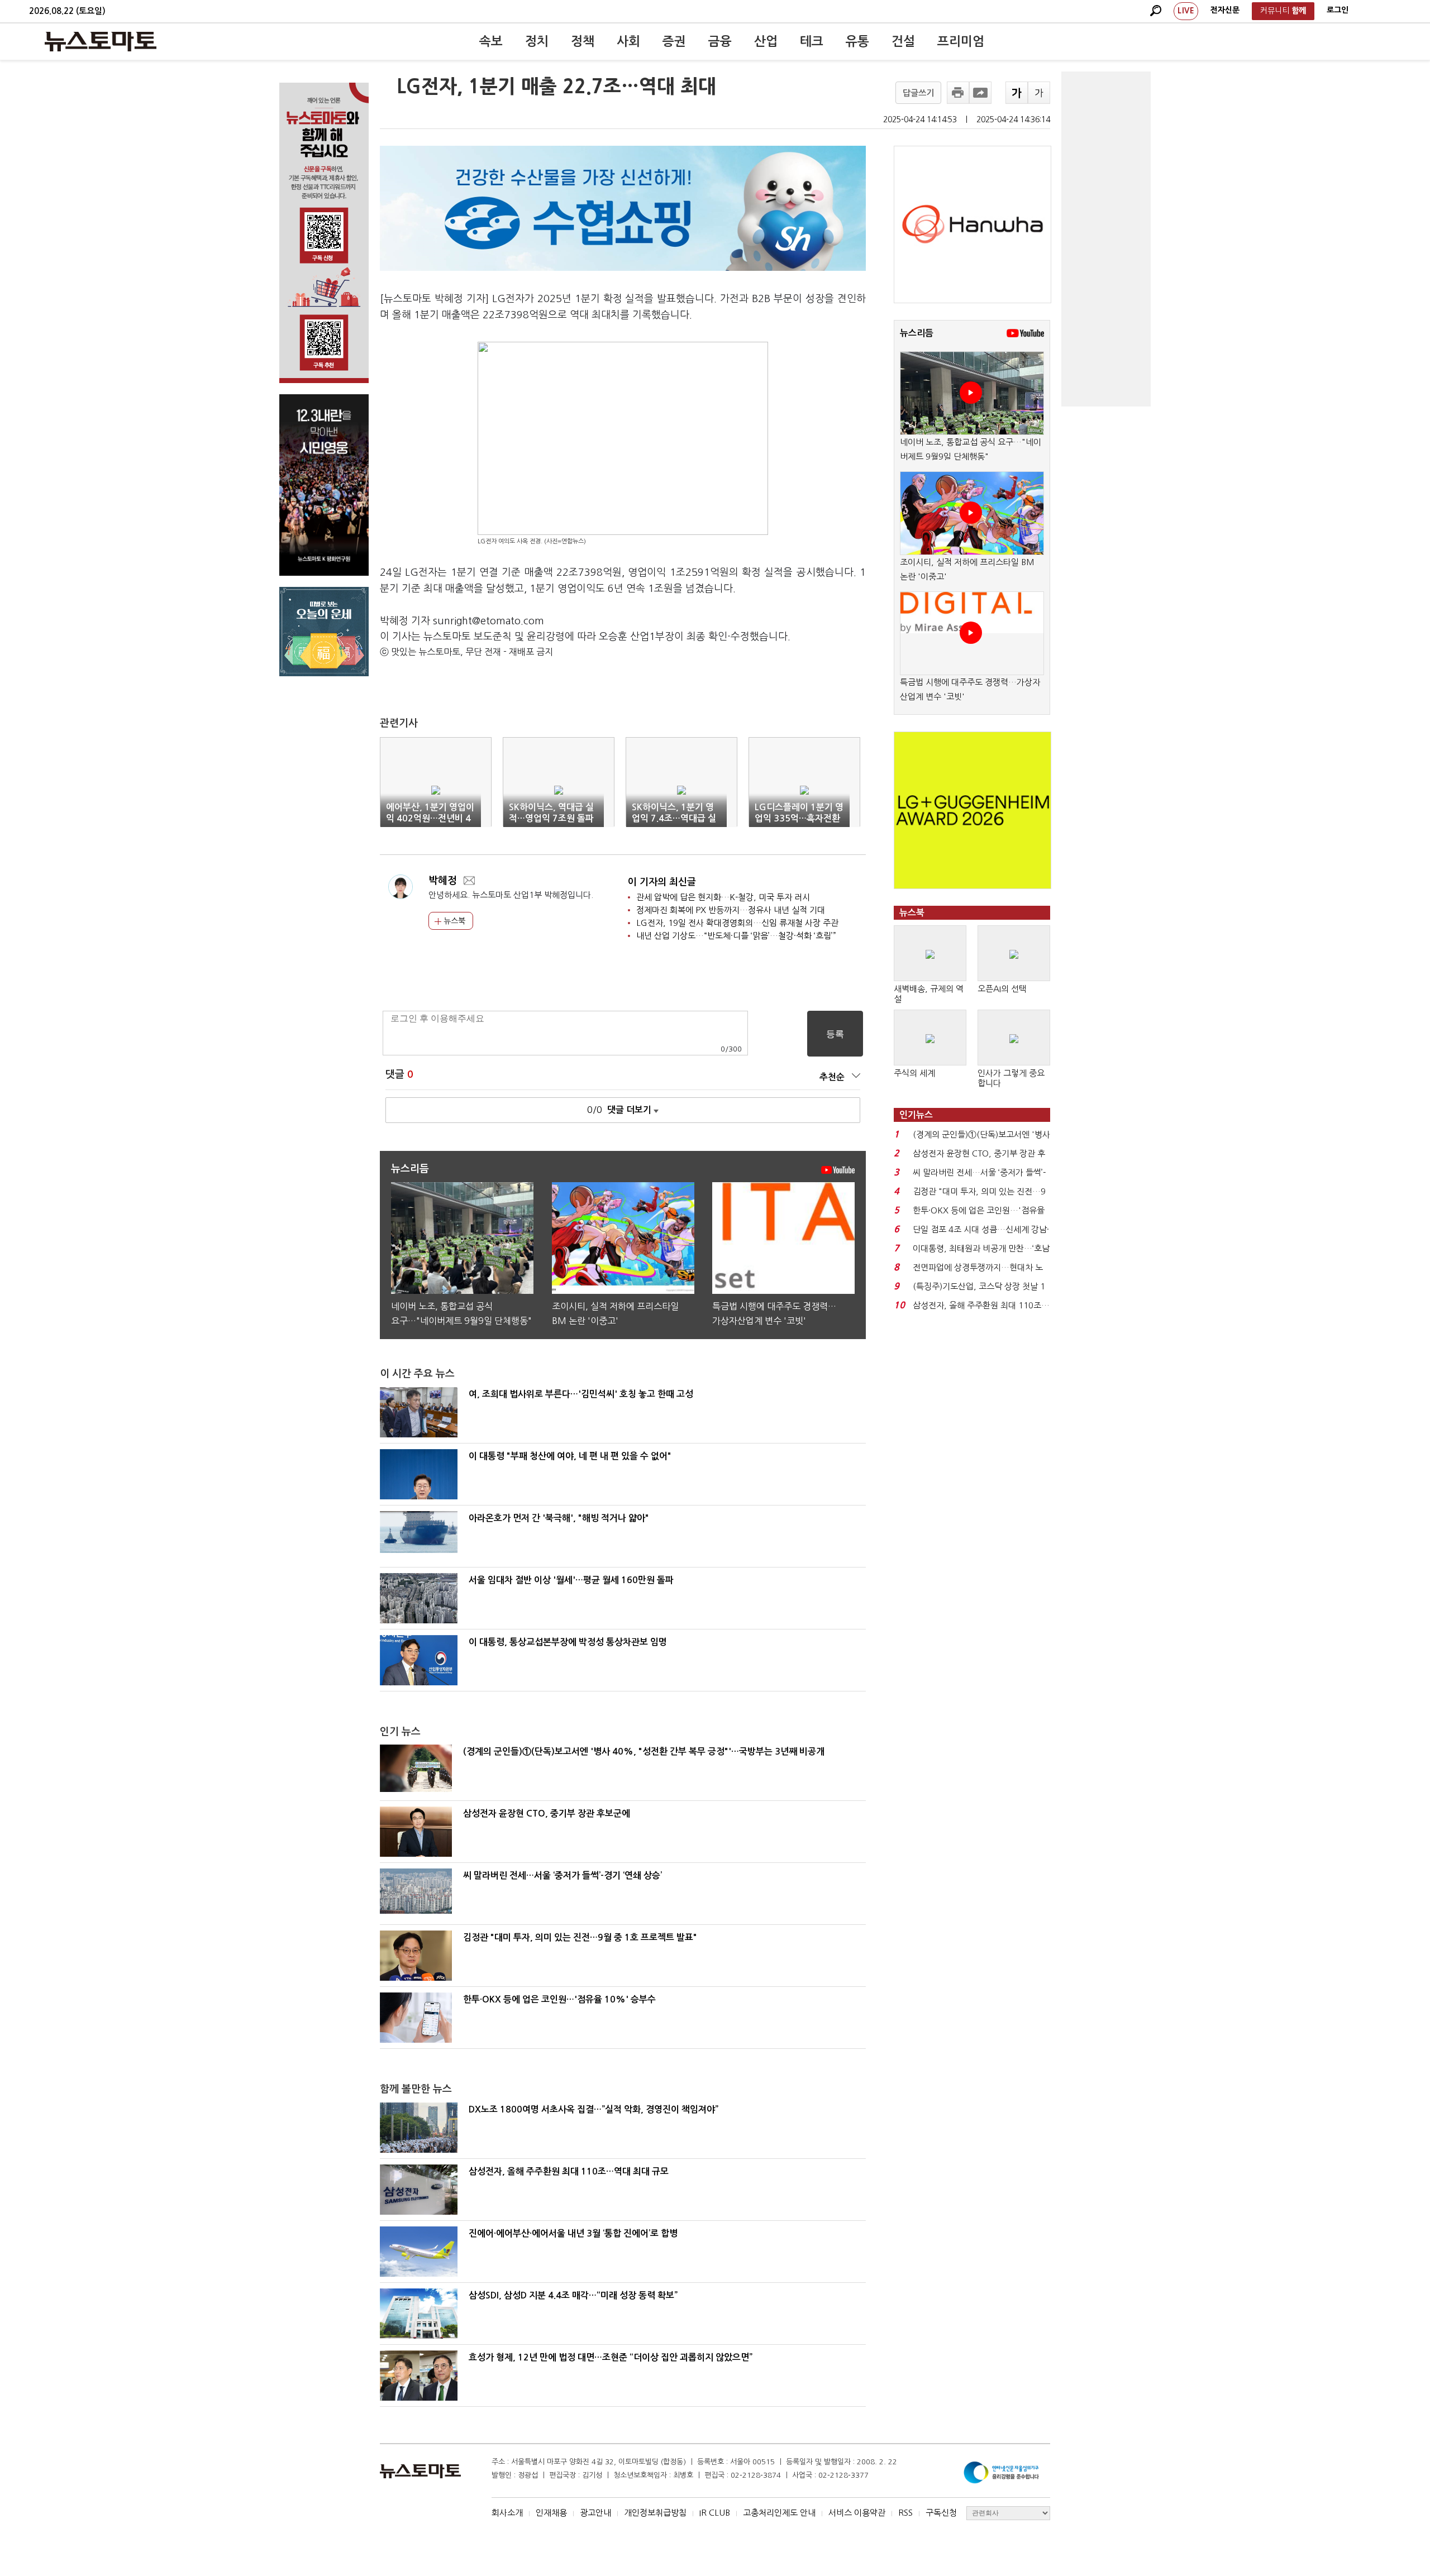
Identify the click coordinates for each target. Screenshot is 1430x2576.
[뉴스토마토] (101, 41)
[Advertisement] (1106, 239)
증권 (674, 41)
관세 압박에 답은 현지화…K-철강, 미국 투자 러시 (723, 897)
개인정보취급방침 (655, 2513)
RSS (905, 2513)
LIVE (1186, 11)
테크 (812, 41)
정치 (537, 41)
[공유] (980, 93)
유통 (857, 41)
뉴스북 (453, 921)
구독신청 (941, 2513)
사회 (628, 41)
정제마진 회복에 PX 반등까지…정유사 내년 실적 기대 (731, 910)
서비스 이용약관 (857, 2513)
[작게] (1039, 93)
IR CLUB (715, 2513)
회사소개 (507, 2513)
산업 (766, 41)
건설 (903, 41)
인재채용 (551, 2513)
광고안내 (595, 2513)
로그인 (1338, 10)
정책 (583, 41)
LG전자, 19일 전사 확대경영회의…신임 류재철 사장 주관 (737, 923)
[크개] (1017, 93)
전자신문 (1225, 10)
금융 (720, 41)
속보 (491, 41)
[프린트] (958, 93)
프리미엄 (961, 41)
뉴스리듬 (917, 333)
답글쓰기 (918, 93)
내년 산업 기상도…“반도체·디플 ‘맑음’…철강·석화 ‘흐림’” (736, 936)
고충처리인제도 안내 (779, 2513)
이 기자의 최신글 (662, 882)
